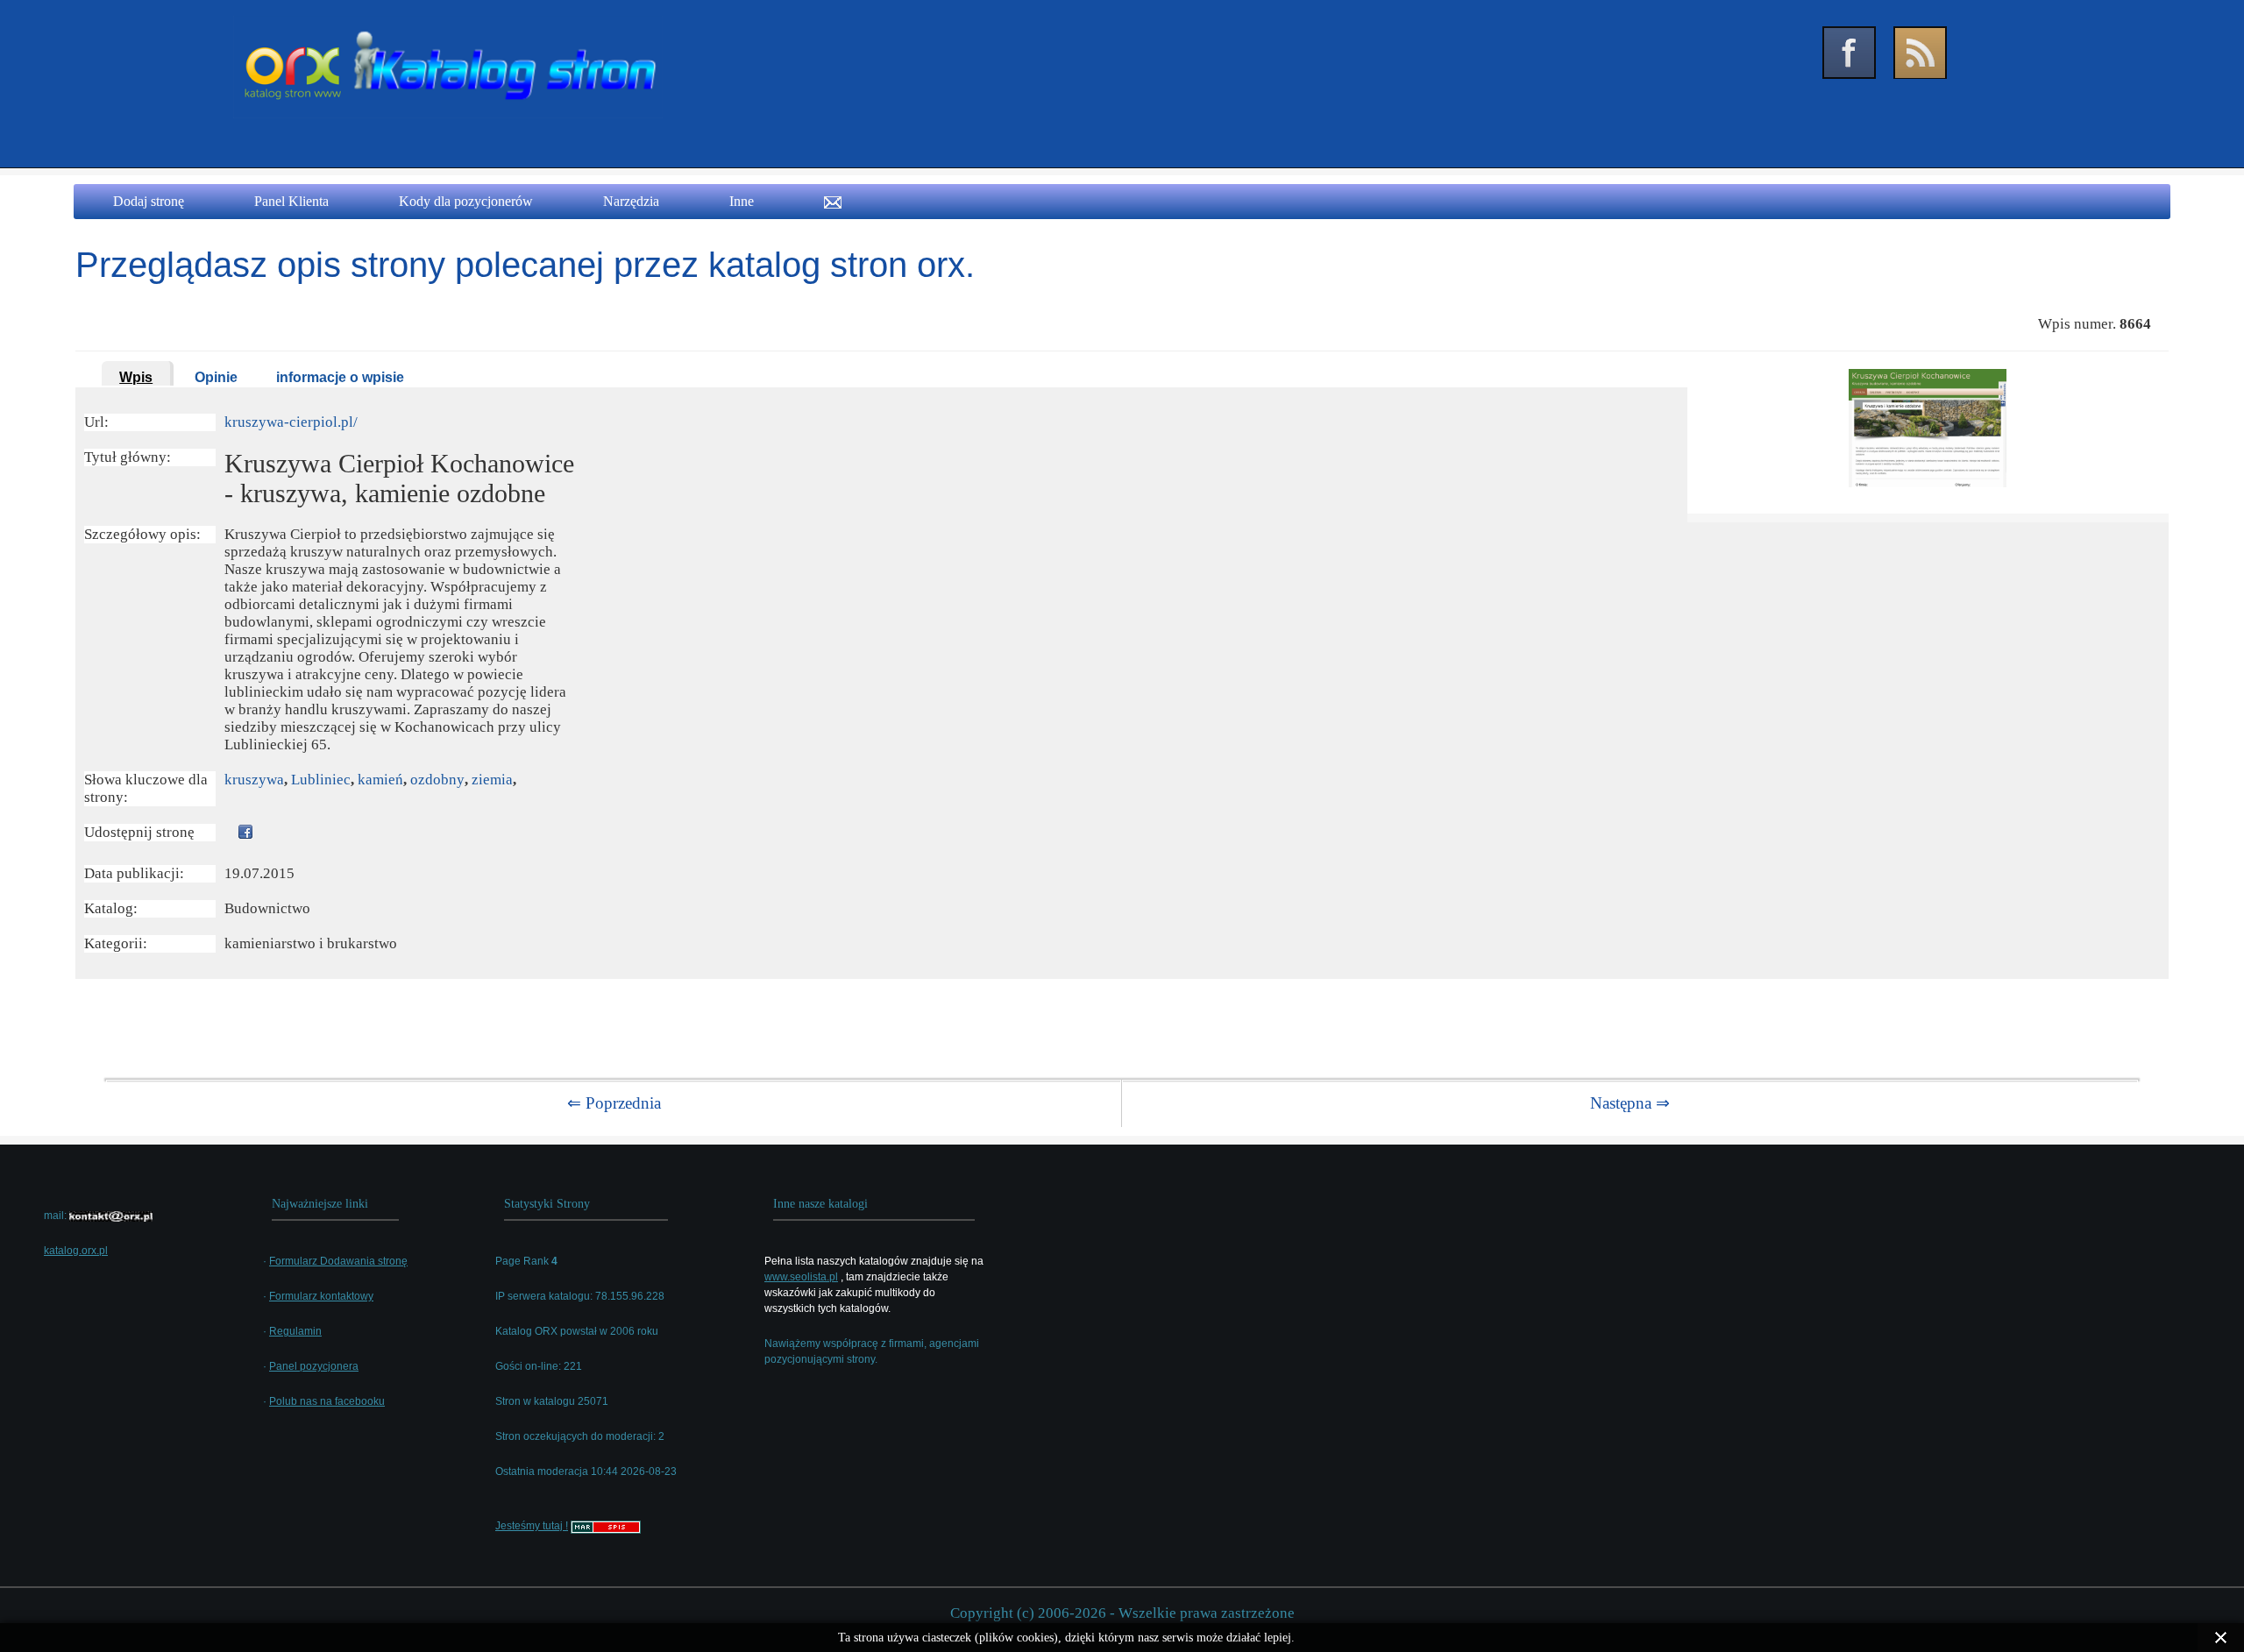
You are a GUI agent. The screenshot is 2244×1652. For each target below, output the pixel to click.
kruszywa (254, 780)
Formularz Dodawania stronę (338, 1261)
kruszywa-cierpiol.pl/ (291, 422)
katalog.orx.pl (76, 1251)
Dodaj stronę (149, 201)
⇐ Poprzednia (614, 1103)
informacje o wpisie (340, 377)
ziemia (492, 780)
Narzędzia (631, 201)
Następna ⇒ (1630, 1103)
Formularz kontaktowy (321, 1296)
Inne (742, 201)
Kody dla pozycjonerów (466, 201)
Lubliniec (321, 780)
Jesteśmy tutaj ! (532, 1526)
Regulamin (295, 1331)
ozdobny (437, 780)
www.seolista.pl (801, 1277)
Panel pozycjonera (314, 1366)
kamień (380, 780)
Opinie (216, 377)
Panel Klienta (291, 201)
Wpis (136, 377)
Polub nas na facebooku (327, 1401)
